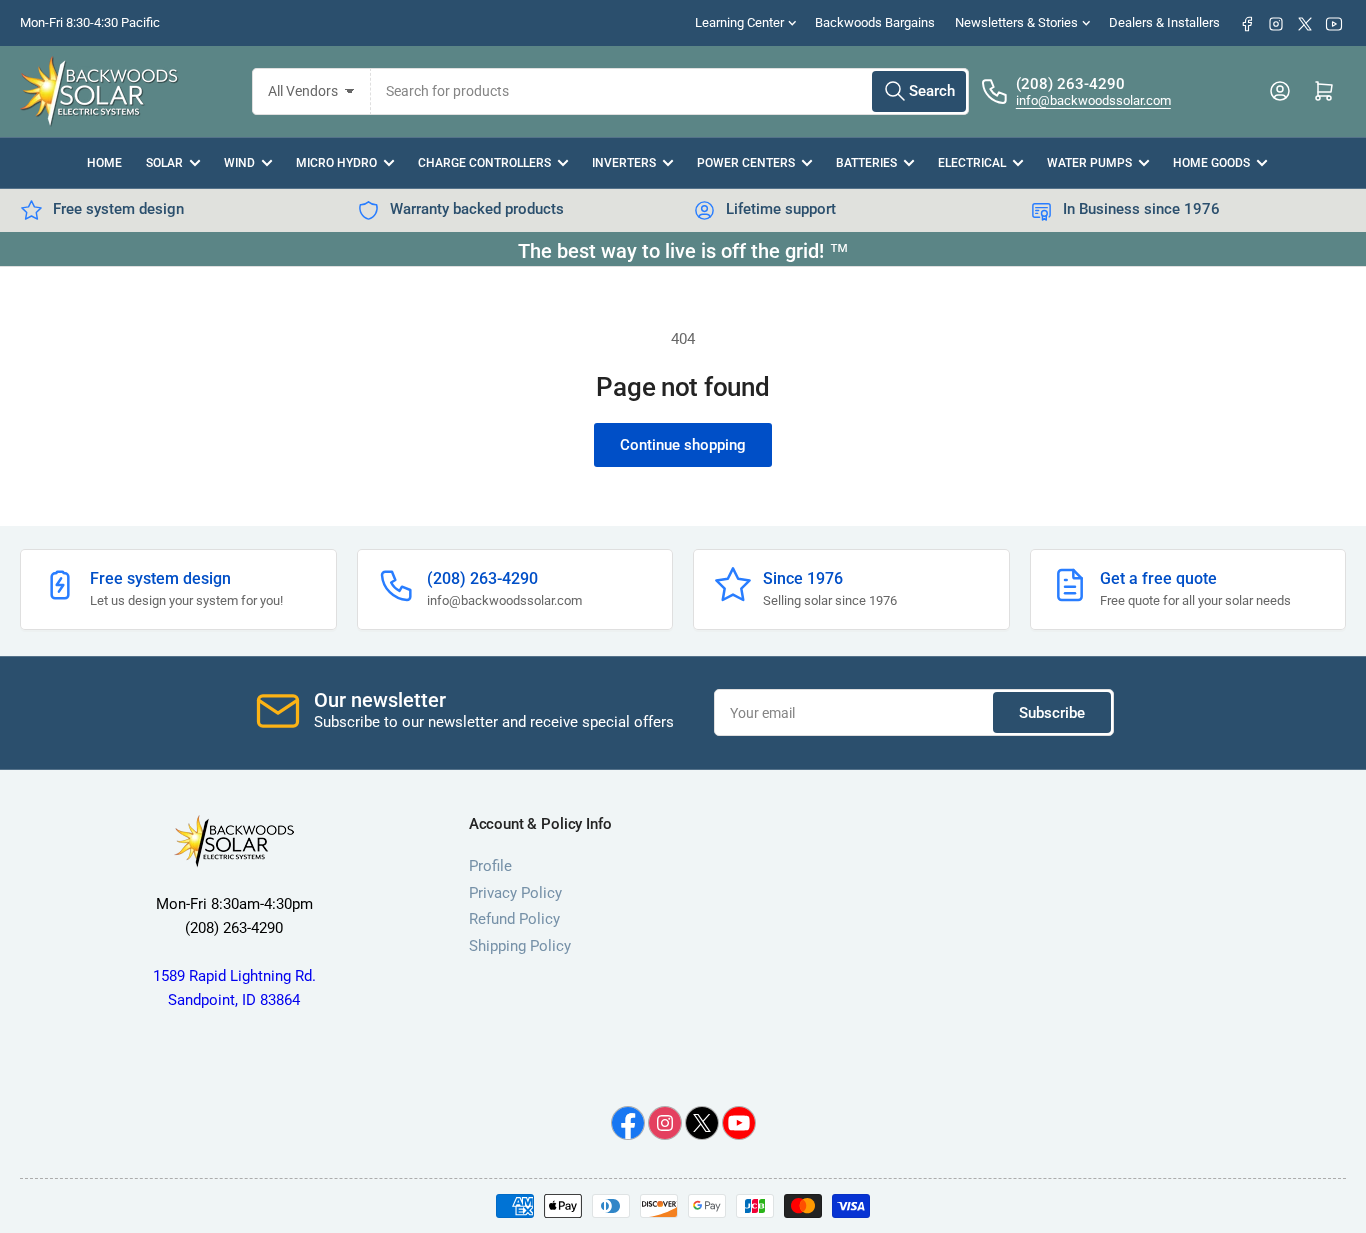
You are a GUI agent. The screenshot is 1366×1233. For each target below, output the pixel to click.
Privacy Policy (515, 893)
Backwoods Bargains (875, 22)
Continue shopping (683, 445)
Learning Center (739, 22)
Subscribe (1052, 713)
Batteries (866, 163)
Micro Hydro (336, 163)
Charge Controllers (484, 163)
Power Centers (746, 163)
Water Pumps (1089, 163)
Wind (239, 163)
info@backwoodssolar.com (1093, 100)
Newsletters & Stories (1016, 22)
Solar (164, 163)
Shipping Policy (520, 946)
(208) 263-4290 (1070, 84)
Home (104, 163)
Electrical (972, 163)
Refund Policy (514, 919)
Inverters (624, 163)
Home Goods (1211, 163)
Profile (490, 866)
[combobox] (670, 91)
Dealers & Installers (1164, 22)
